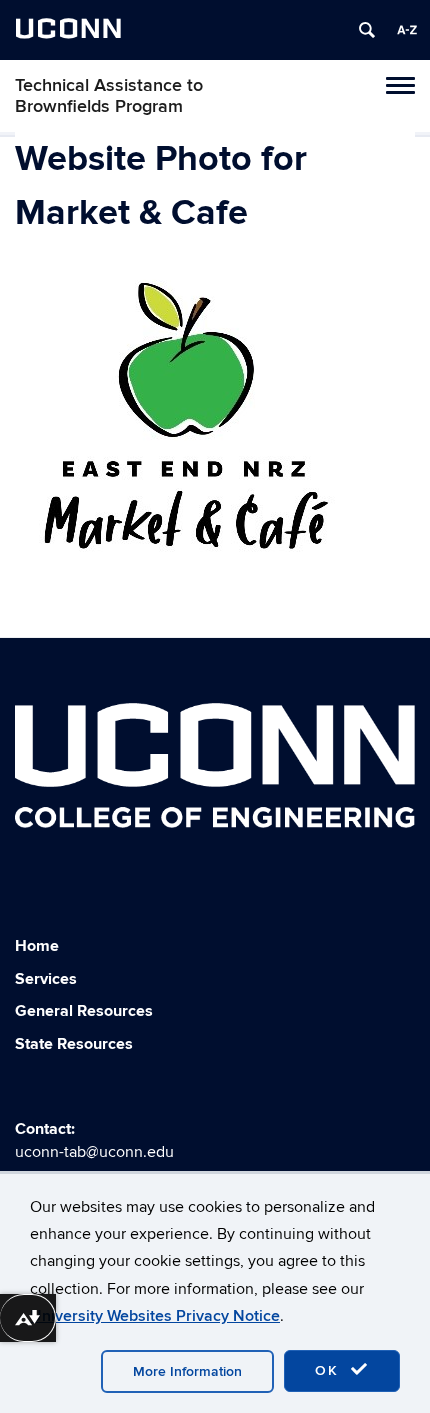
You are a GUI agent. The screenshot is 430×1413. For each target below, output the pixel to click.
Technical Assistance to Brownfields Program (109, 96)
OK (330, 1370)
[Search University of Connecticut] (367, 30)
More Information (187, 1371)
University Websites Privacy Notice (155, 1316)
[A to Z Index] (407, 30)
